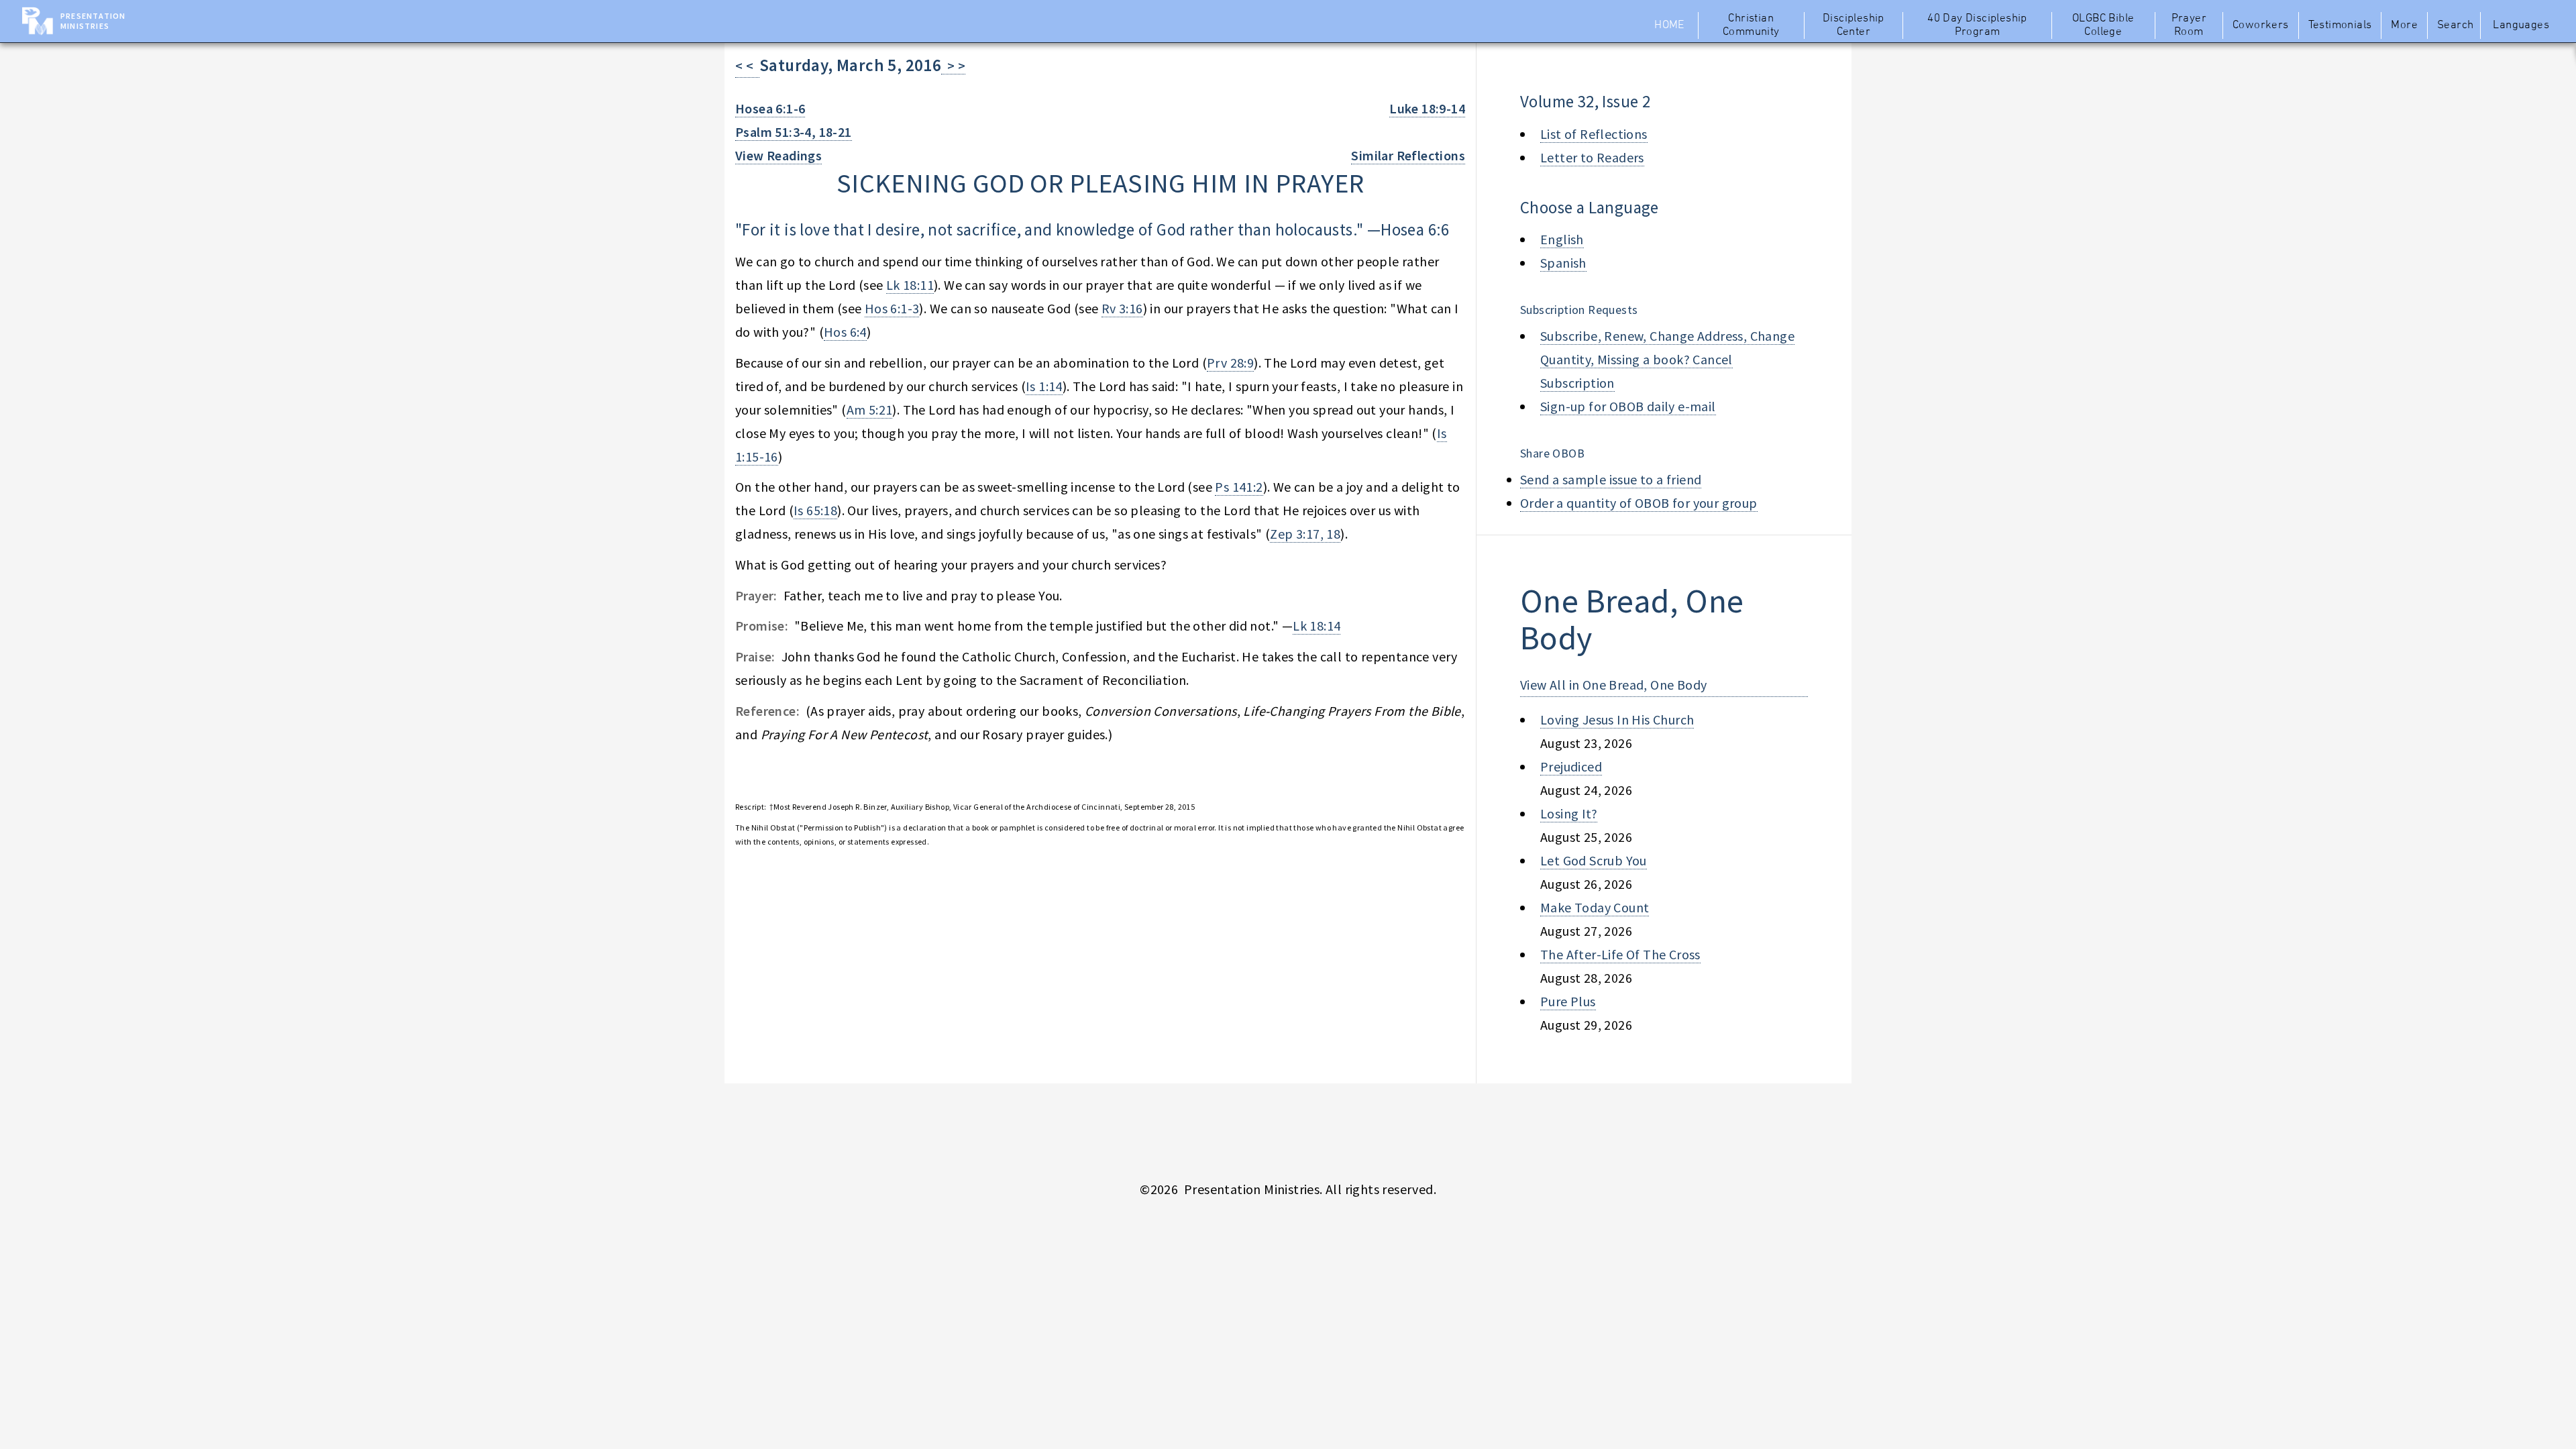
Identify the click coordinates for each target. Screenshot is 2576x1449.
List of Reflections (1594, 134)
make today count (1595, 907)
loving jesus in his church (1617, 719)
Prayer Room (2189, 25)
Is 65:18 (815, 510)
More (2404, 25)
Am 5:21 (870, 410)
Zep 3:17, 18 (1305, 534)
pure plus (1568, 1001)
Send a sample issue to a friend (1611, 479)
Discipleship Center (1854, 25)
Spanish (1563, 263)
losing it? (1569, 813)
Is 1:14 (1044, 386)
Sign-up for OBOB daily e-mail (1628, 406)
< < (747, 65)
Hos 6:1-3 (892, 308)
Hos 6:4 (845, 332)
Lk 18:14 (1317, 626)
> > (953, 65)
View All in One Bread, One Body (1613, 685)
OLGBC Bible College (2103, 25)
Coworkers (2261, 25)
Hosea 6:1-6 (770, 108)
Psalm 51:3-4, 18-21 (794, 132)
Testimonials (2340, 25)
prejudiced (1571, 766)
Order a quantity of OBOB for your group (1639, 503)
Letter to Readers (1592, 157)
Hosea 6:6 (1415, 229)
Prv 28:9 (1230, 363)
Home (1669, 25)
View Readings (779, 155)
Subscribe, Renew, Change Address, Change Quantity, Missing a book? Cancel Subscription (1667, 359)
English (1562, 239)
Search (2455, 25)
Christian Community (1751, 25)
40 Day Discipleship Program (1977, 25)
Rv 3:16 (1122, 308)
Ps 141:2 (1239, 487)
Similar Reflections (1408, 155)
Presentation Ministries (93, 21)
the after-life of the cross (1620, 954)
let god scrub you (1594, 860)
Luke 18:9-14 (1427, 108)
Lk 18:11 (910, 285)
